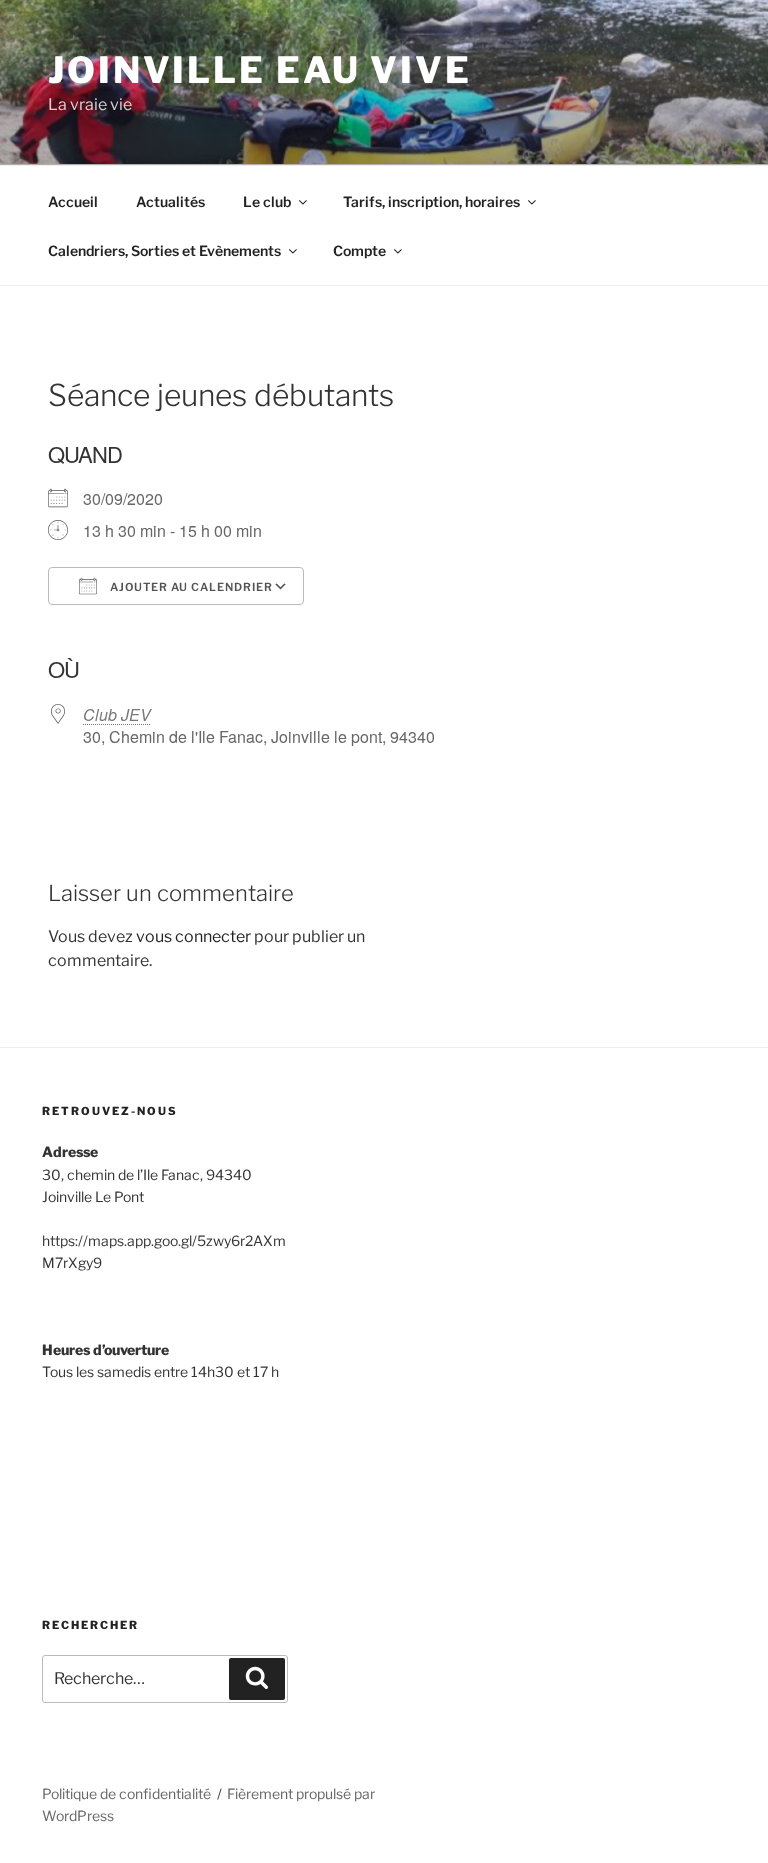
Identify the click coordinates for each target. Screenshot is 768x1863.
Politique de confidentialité (126, 1793)
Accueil (73, 201)
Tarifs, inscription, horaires (431, 201)
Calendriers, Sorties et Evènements (164, 250)
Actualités (170, 201)
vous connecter (193, 936)
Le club (267, 201)
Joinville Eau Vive (260, 70)
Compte (359, 250)
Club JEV (117, 714)
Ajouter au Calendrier (190, 587)
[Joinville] (117, 1480)
